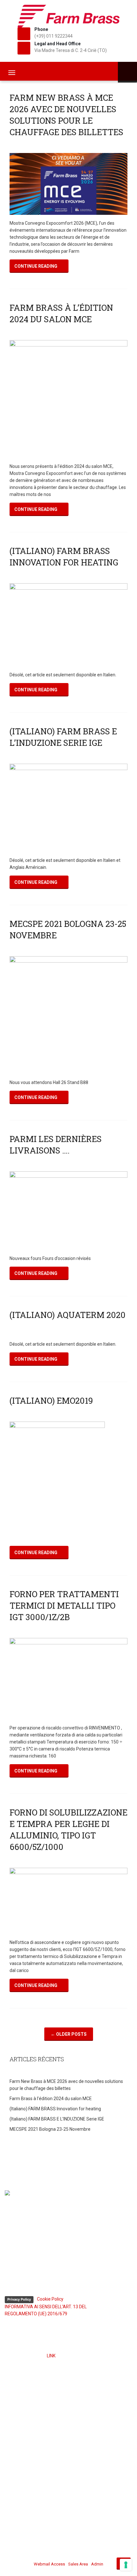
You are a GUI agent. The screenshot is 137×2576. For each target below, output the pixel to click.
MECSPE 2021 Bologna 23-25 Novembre (50, 2129)
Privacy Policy (19, 2299)
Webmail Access (49, 2564)
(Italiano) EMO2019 (51, 1401)
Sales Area (78, 2564)
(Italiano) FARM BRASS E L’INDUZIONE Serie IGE (57, 2119)
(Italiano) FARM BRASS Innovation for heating (55, 2109)
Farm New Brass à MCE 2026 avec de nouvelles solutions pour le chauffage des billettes (66, 2085)
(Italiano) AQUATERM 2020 (68, 1315)
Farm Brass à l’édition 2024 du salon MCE (51, 2099)
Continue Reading (36, 266)
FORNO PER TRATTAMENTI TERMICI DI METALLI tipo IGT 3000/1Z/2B (64, 1605)
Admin (97, 2564)
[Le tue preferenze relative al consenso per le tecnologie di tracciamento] (126, 2565)
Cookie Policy (50, 2299)
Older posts (69, 2034)
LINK (51, 2356)
